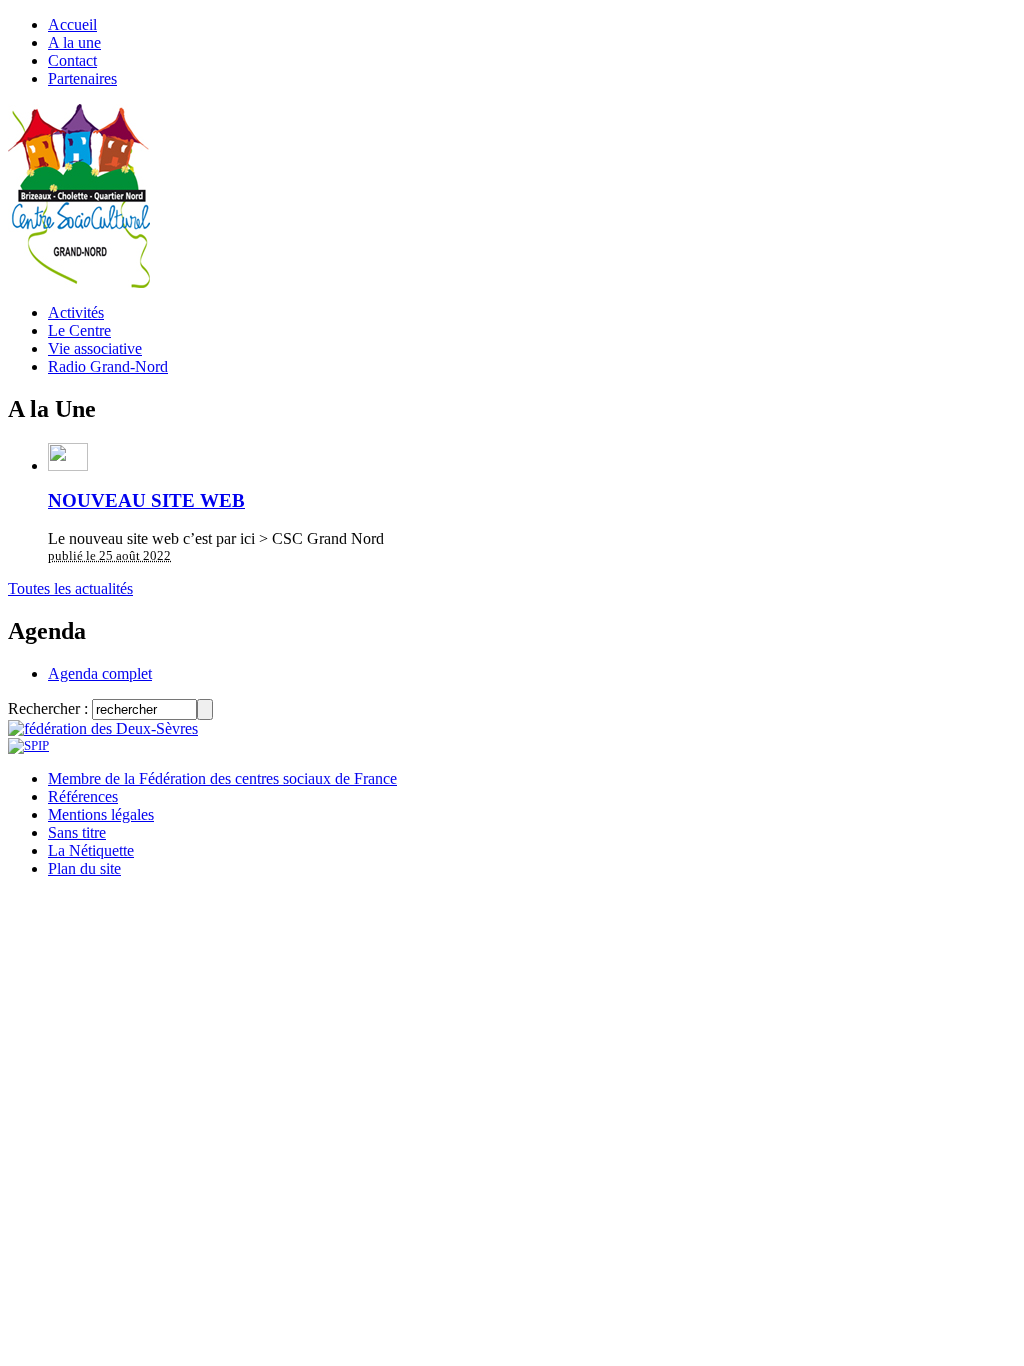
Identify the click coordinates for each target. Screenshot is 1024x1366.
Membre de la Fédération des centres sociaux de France (222, 778)
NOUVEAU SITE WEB (146, 500)
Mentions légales (101, 814)
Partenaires (82, 78)
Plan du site (84, 868)
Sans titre (77, 832)
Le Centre (79, 330)
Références (83, 796)
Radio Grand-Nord (108, 366)
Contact (72, 60)
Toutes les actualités (70, 588)
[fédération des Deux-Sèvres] (103, 728)
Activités (76, 312)
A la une (74, 42)
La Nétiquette (91, 850)
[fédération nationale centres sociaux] (28, 745)
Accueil (72, 24)
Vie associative (95, 348)
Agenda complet (100, 673)
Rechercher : (48, 708)
